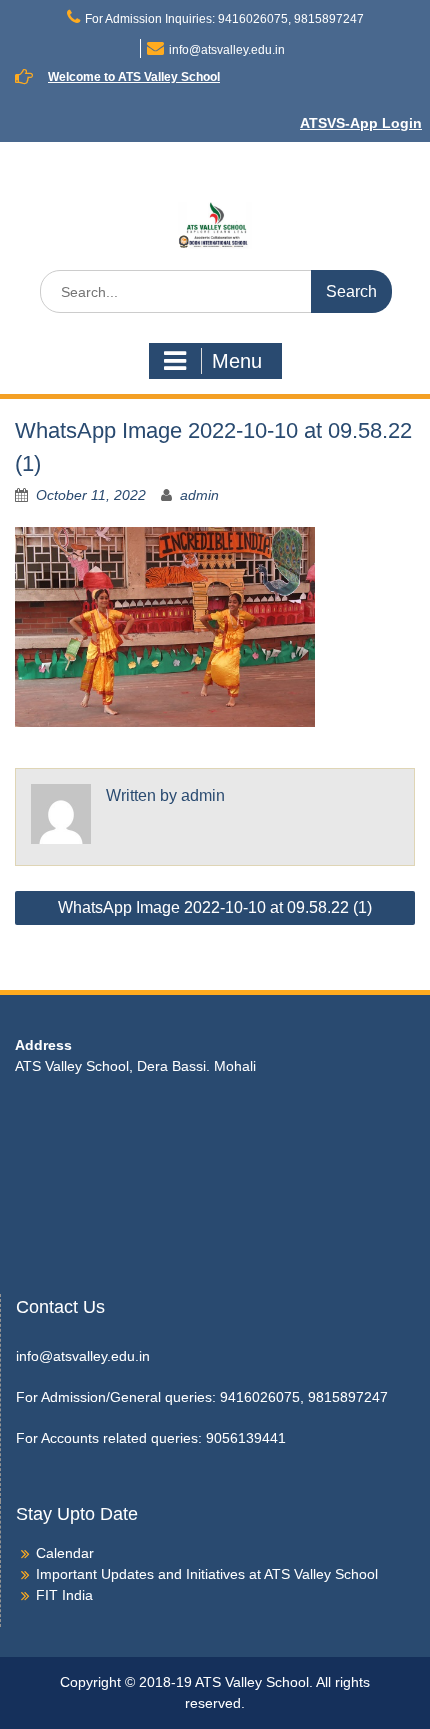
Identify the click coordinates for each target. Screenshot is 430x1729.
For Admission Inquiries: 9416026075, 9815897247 (224, 19)
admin (199, 495)
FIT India (64, 1595)
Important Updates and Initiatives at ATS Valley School (207, 1574)
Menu (237, 361)
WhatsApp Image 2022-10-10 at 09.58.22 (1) (215, 907)
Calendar (65, 1553)
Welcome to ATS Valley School (134, 77)
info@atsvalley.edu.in (227, 50)
